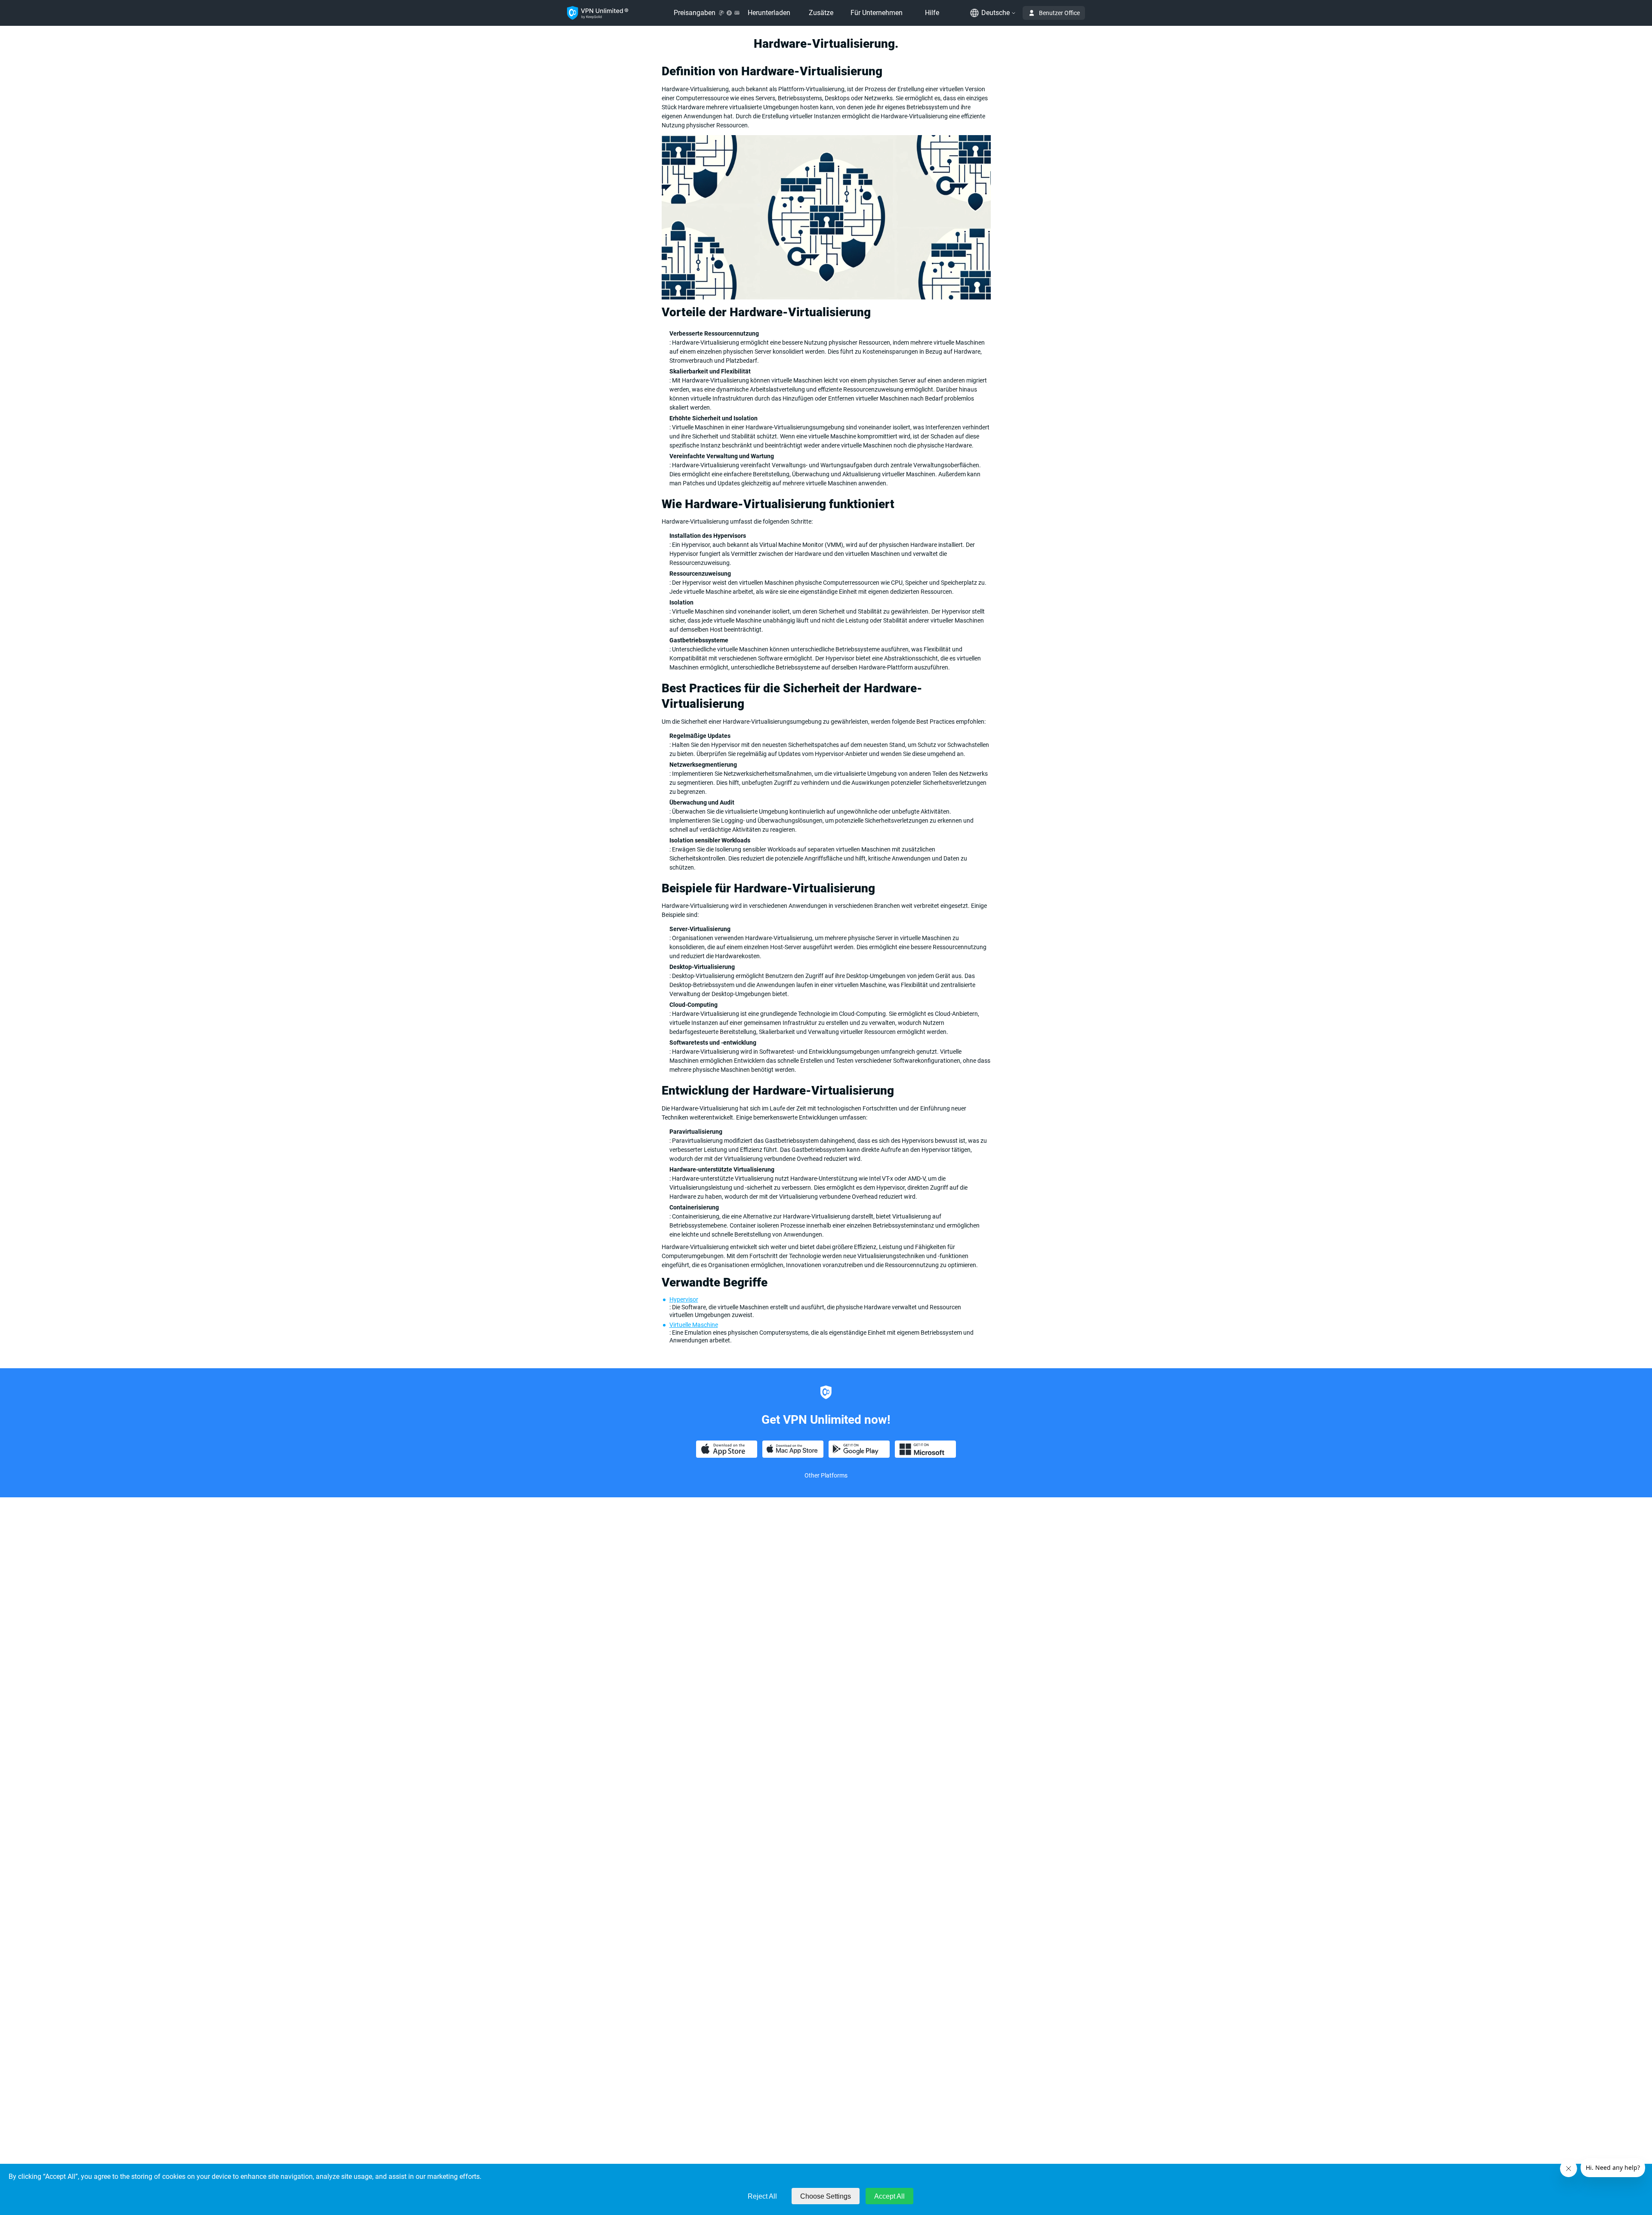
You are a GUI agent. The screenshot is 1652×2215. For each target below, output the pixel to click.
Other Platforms (826, 1475)
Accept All (889, 2196)
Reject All (762, 2196)
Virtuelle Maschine (694, 1325)
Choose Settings (826, 2196)
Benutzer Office (1059, 13)
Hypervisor (684, 1299)
